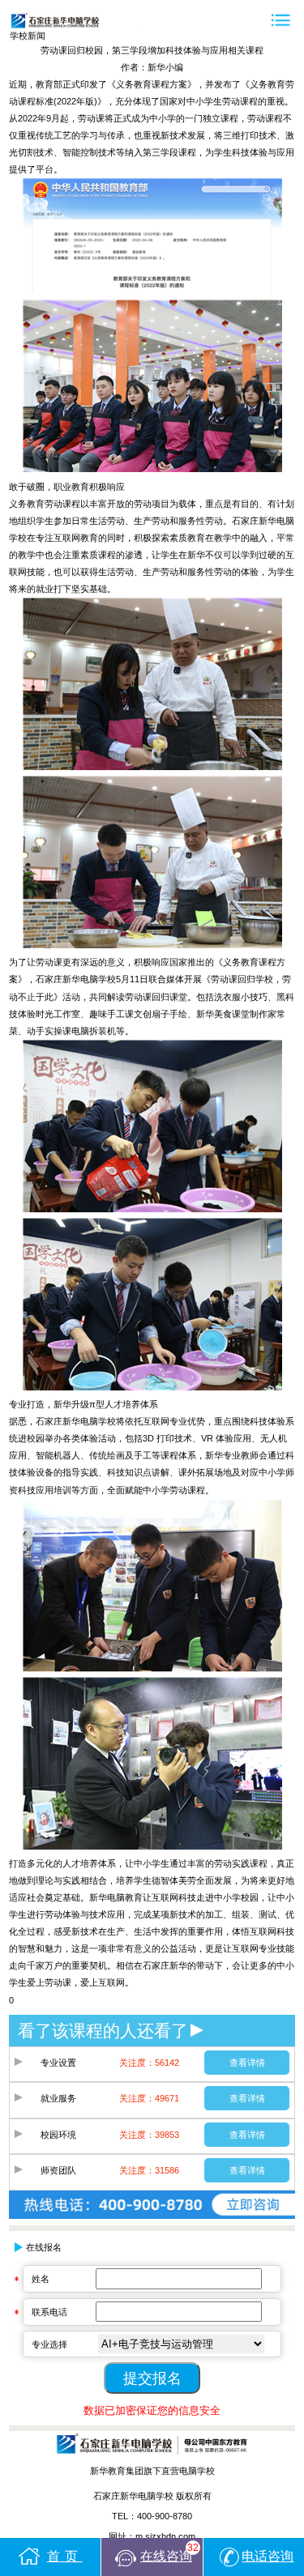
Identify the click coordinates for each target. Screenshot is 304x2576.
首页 (65, 2556)
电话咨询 (268, 2556)
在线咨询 (169, 2553)
